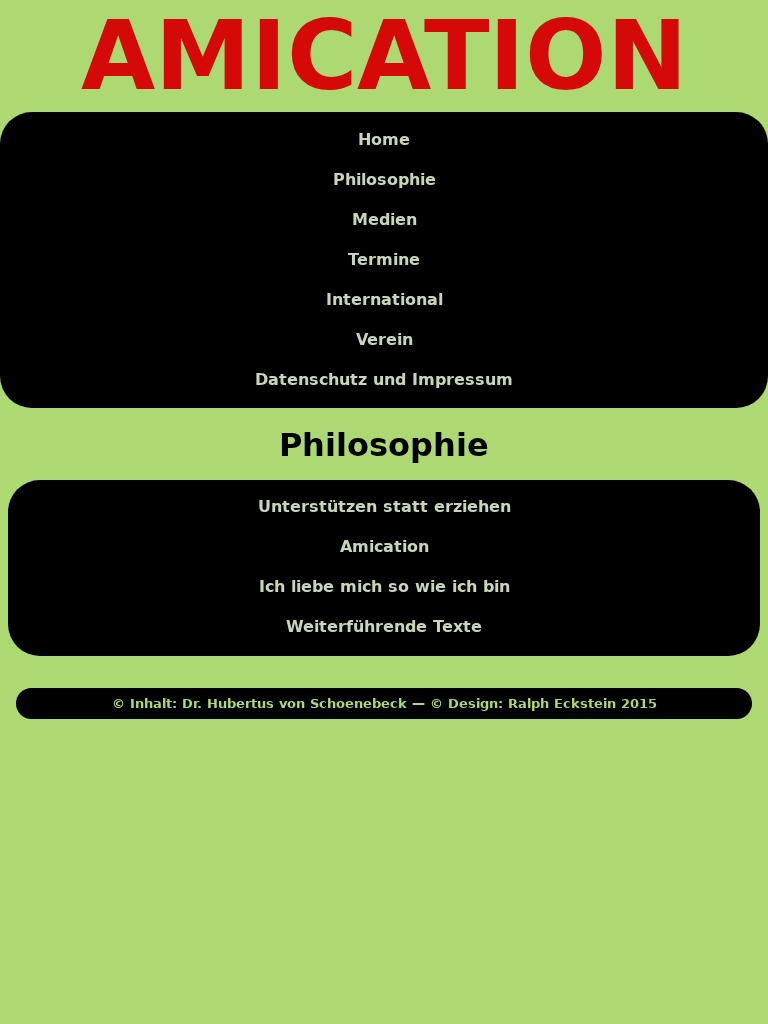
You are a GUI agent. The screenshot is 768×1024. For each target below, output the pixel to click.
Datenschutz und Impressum (384, 379)
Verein (384, 339)
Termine (384, 259)
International (384, 299)
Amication (384, 547)
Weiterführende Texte (384, 627)
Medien (384, 219)
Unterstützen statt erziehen (384, 507)
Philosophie (384, 179)
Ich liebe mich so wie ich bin (384, 587)
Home (384, 139)
